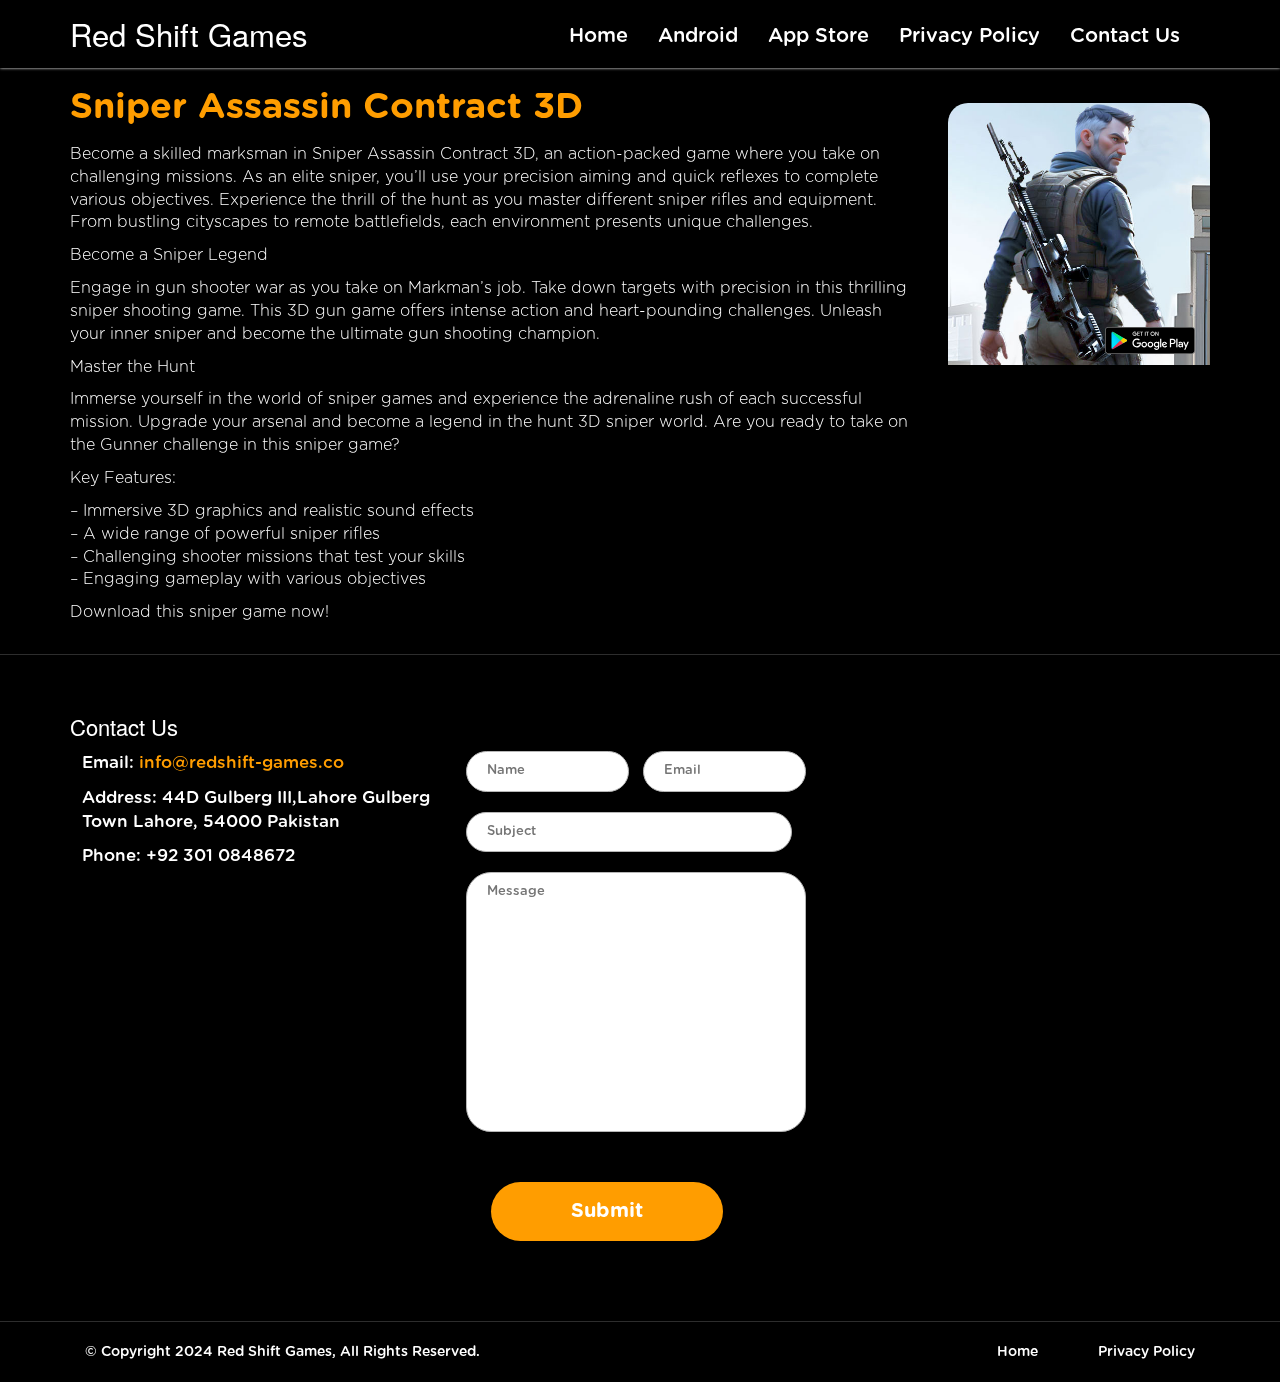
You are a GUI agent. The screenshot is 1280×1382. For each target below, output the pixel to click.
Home (598, 36)
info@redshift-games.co (241, 762)
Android (698, 36)
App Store (818, 36)
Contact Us (1125, 36)
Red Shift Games (189, 34)
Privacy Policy (969, 36)
